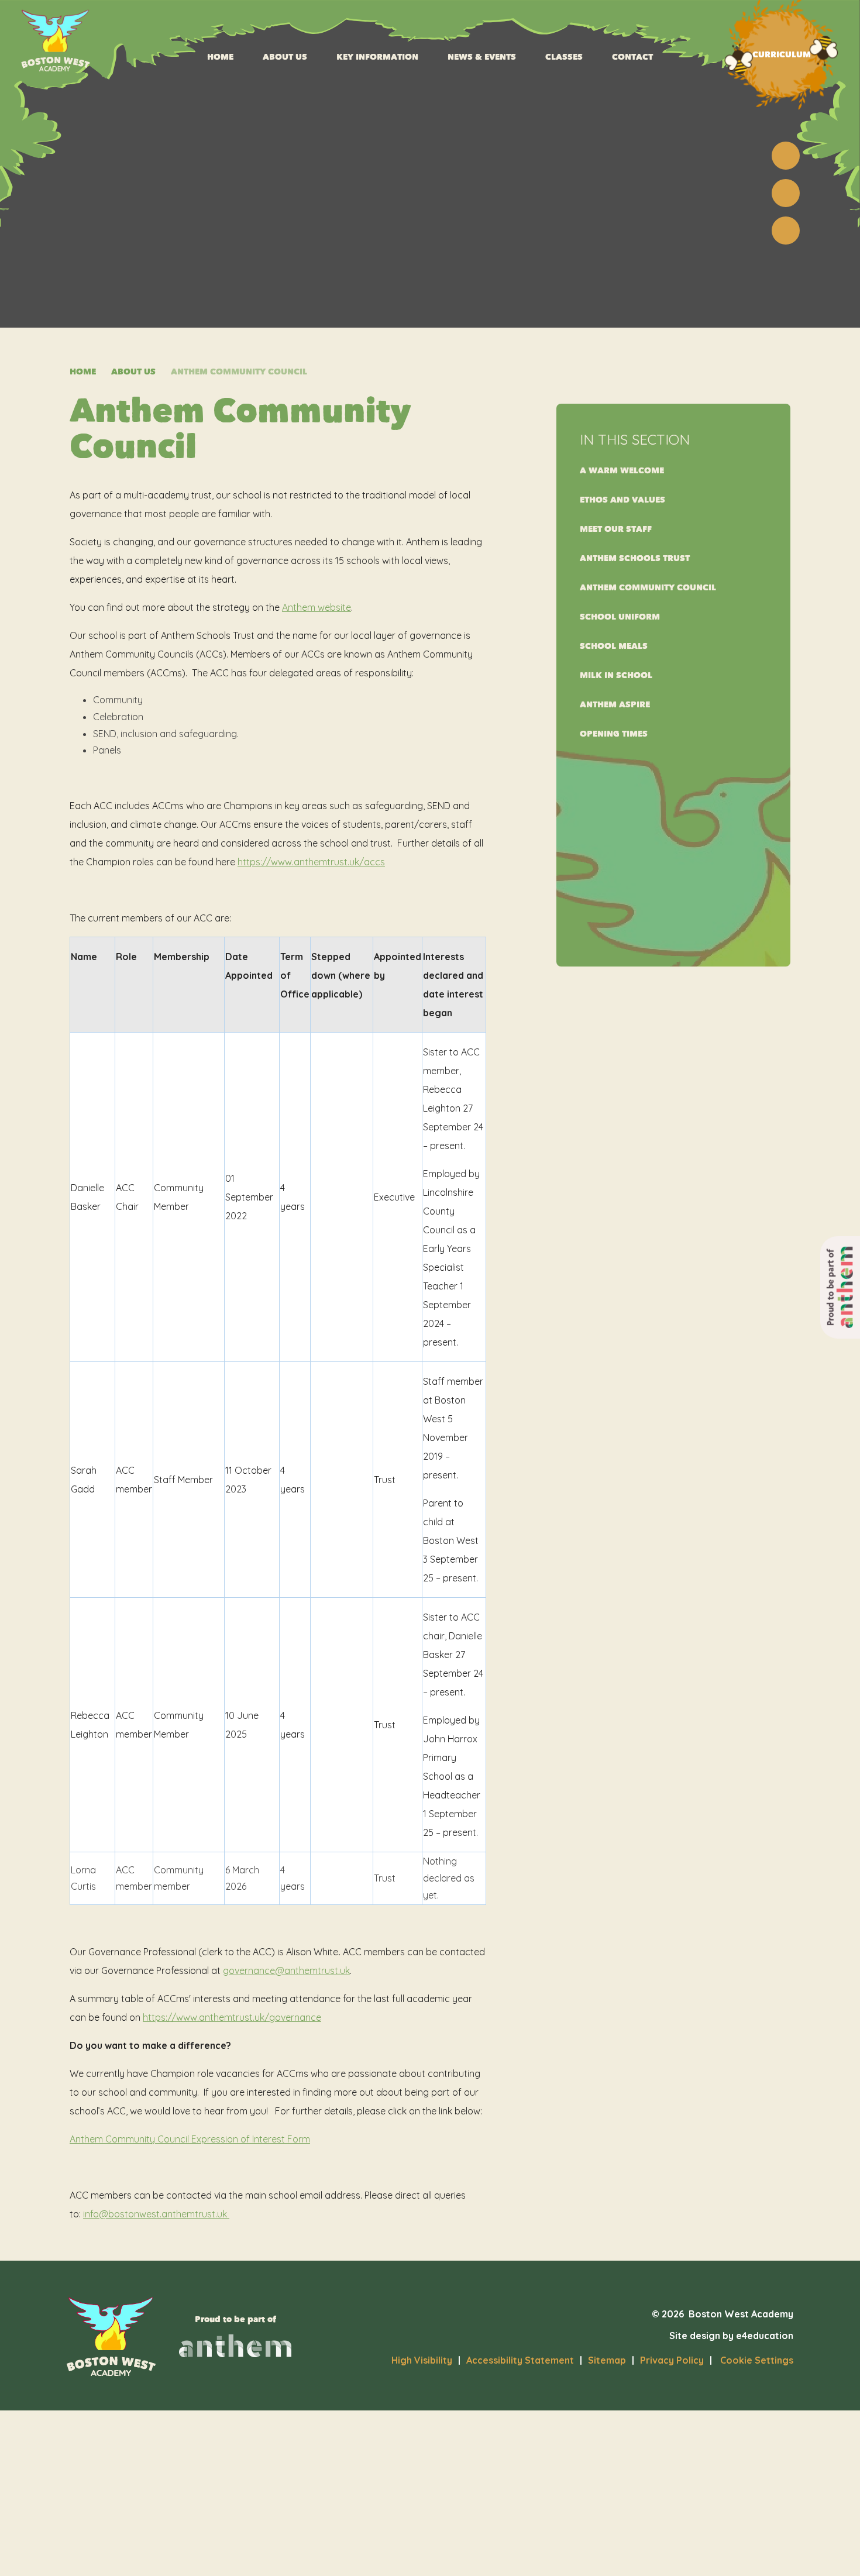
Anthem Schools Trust (635, 558)
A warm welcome (622, 471)
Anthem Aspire (615, 705)
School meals (614, 646)
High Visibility (422, 2360)
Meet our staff (616, 529)
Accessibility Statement (520, 2360)
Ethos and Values (622, 500)
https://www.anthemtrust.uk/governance (232, 2017)
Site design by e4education (731, 2336)
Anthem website (317, 607)
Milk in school (616, 675)
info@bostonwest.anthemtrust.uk (156, 2214)
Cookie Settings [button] (751, 2360)
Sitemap (607, 2360)
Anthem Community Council (239, 372)
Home (83, 372)
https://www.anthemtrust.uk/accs (311, 862)
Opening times (614, 734)
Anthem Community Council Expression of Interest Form (190, 2139)
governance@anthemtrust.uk (286, 1970)
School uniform (620, 617)
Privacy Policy (672, 2360)
